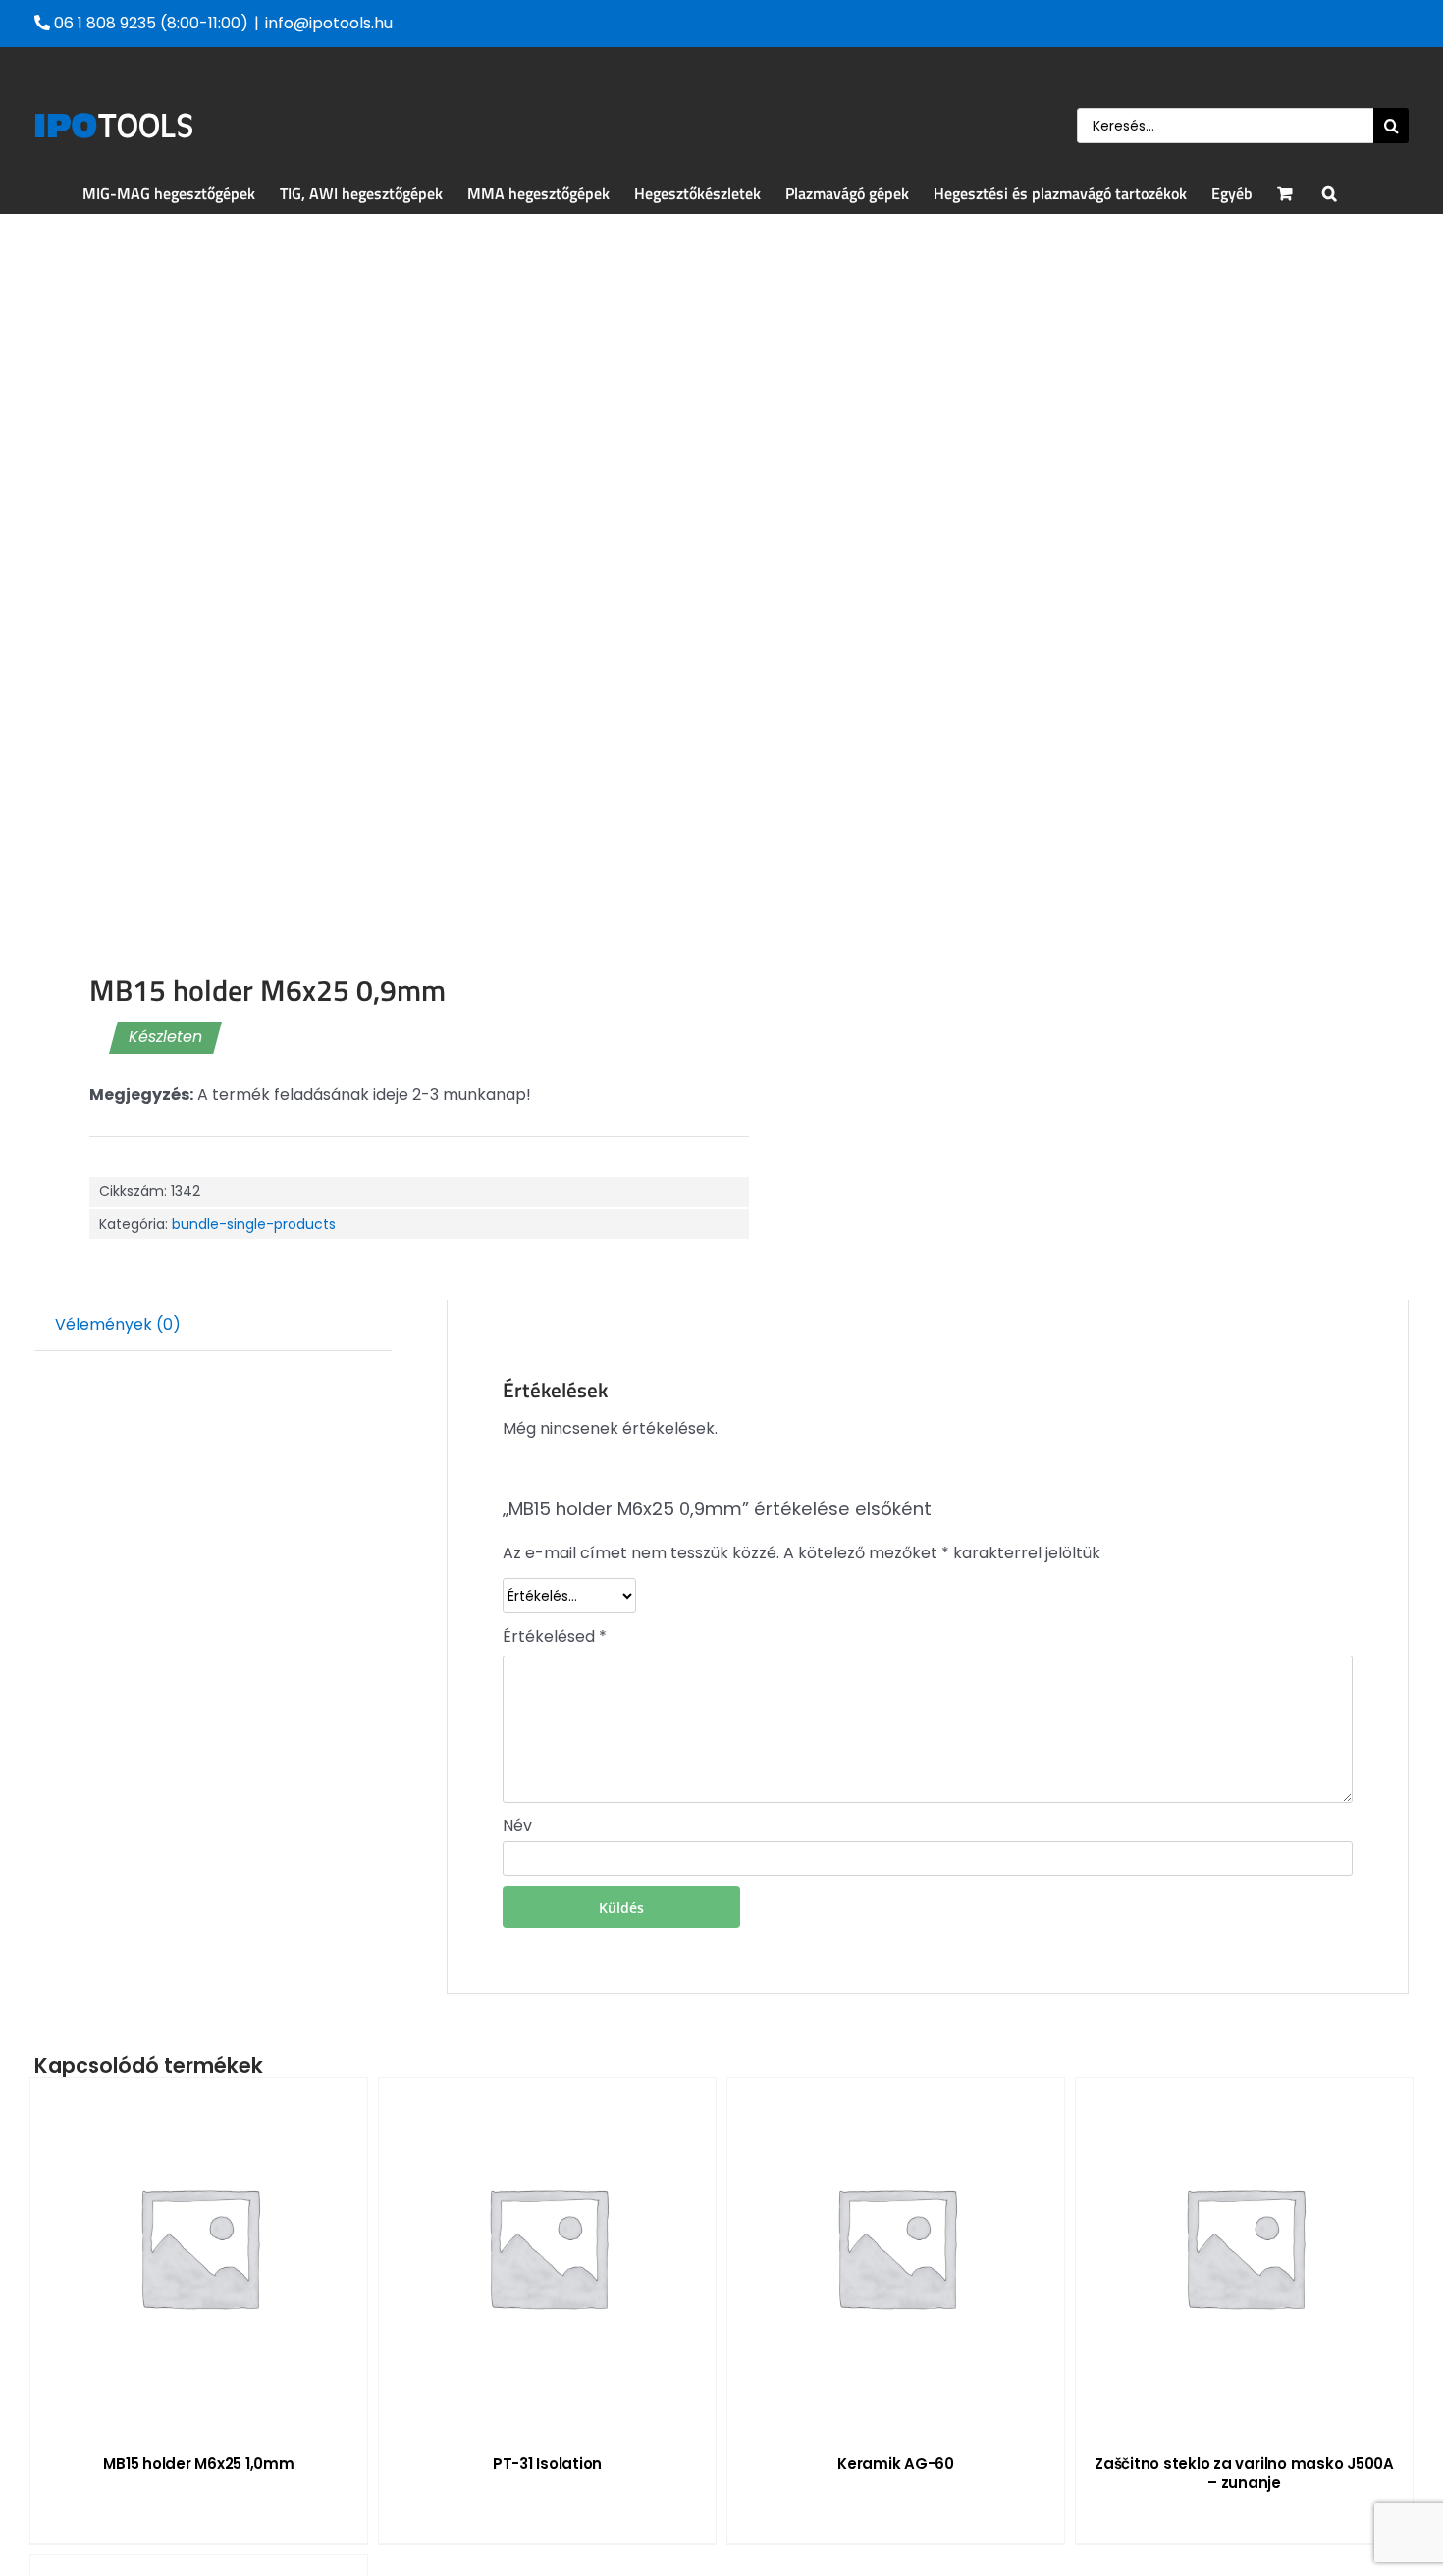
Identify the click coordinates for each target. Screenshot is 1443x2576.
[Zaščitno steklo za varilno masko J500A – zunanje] (1244, 2247)
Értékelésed (555, 1636)
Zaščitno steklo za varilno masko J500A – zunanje (1244, 2473)
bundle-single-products (254, 1224)
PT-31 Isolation (547, 2464)
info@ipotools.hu (329, 23)
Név (517, 1826)
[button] (1330, 193)
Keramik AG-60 (896, 2464)
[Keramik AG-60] (896, 2247)
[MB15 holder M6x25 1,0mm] (199, 2247)
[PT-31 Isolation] (547, 2247)
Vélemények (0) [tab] (118, 1324)
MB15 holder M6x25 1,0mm (198, 2464)
